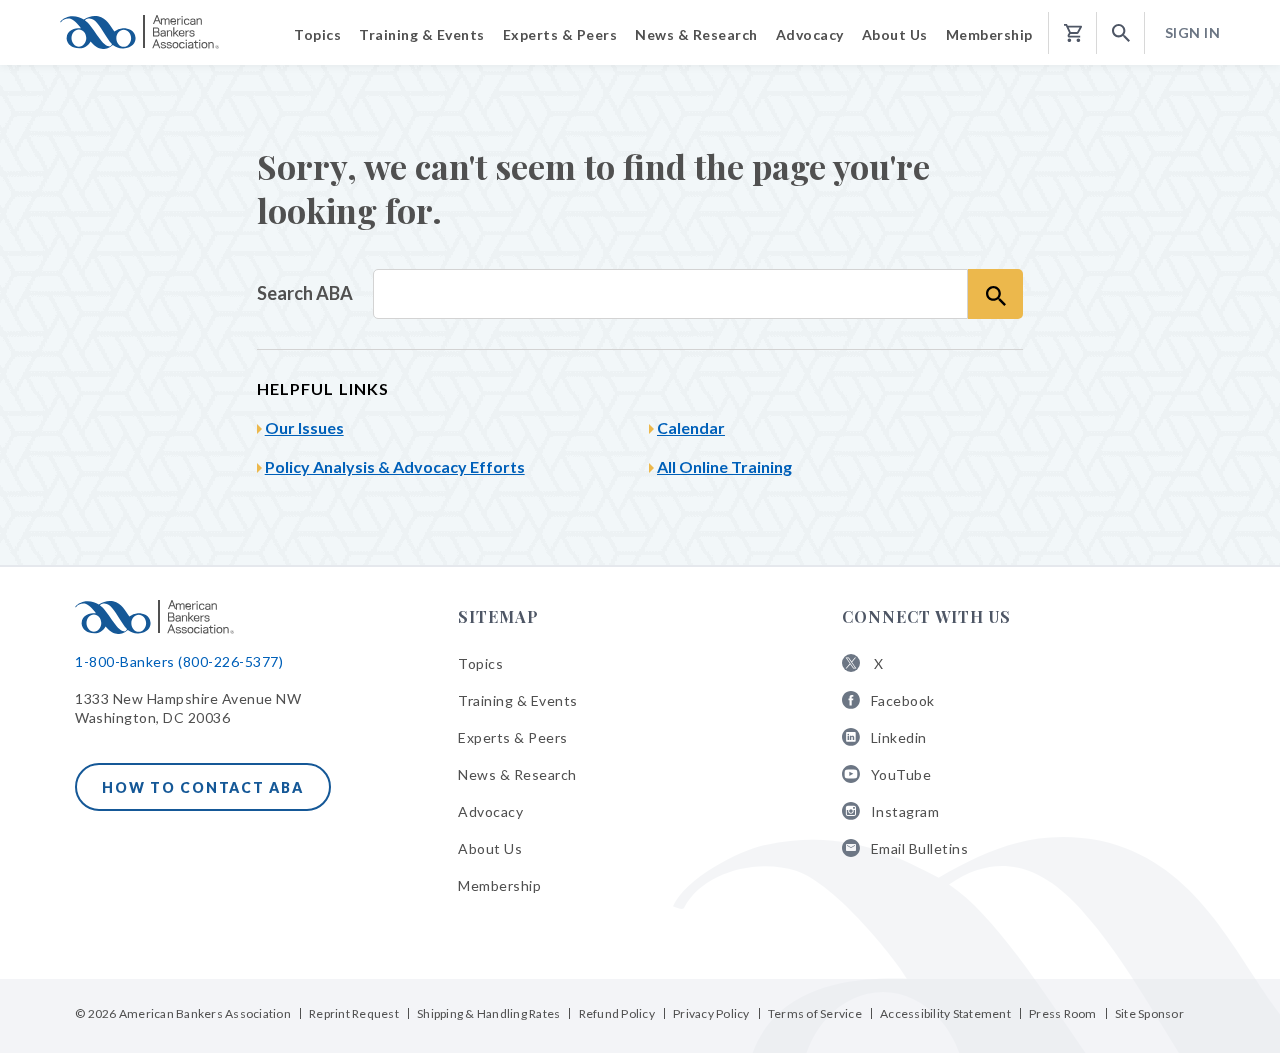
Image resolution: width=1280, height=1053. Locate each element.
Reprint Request (354, 1013)
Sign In (1193, 32)
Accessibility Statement (945, 1013)
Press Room (1063, 1013)
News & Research (517, 774)
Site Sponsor (1149, 1013)
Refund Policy (617, 1013)
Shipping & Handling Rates (488, 1013)
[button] (1121, 33)
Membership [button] (989, 34)
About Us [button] (895, 34)
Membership (499, 885)
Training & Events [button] (422, 34)
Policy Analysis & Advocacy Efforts (395, 466)
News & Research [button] (696, 34)
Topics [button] (317, 34)
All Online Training (724, 466)
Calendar (691, 427)
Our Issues (304, 427)
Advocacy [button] (810, 34)
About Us (490, 848)
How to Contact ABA (203, 787)
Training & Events (518, 700)
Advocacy (490, 811)
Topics (480, 663)
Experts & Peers (513, 737)
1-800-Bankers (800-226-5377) (179, 661)
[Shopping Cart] (1073, 33)
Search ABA (305, 293)
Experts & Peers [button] (560, 34)
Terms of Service (815, 1013)
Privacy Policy (711, 1013)
